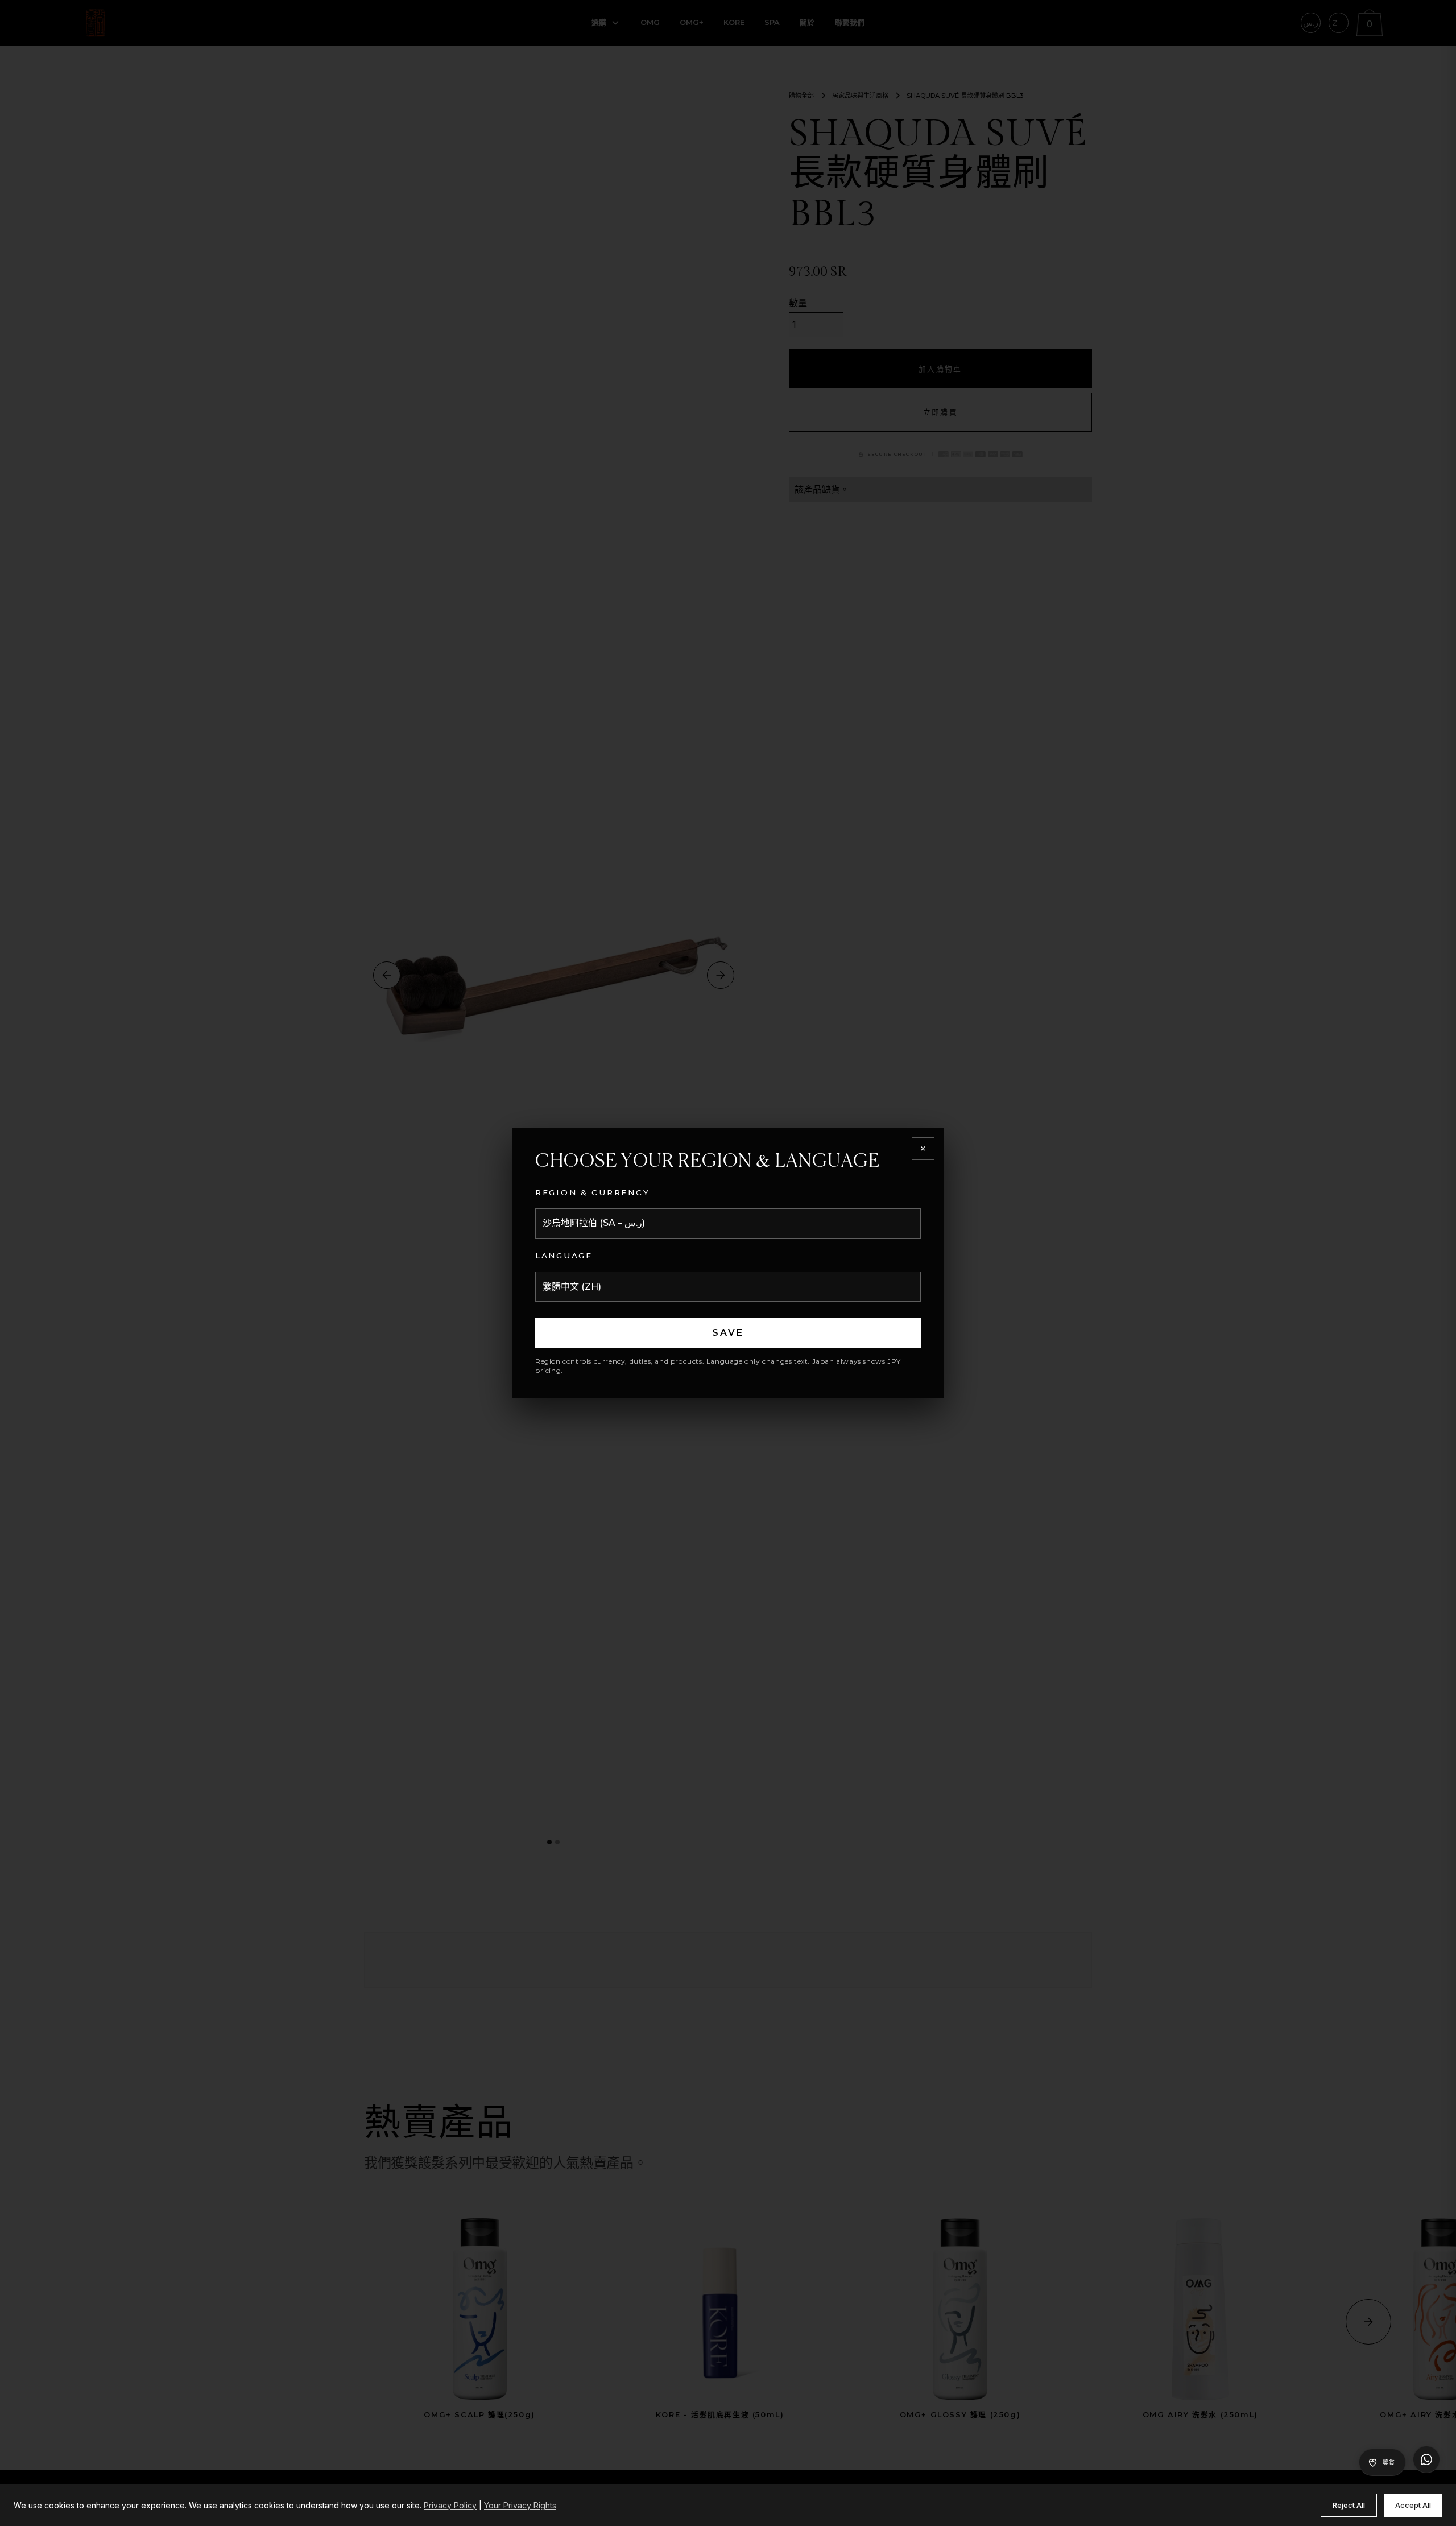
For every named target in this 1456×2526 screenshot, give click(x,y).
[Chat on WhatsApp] (1426, 2459)
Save (728, 1333)
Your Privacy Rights (520, 2505)
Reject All (1349, 2505)
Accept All (1413, 2505)
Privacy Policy (450, 2505)
